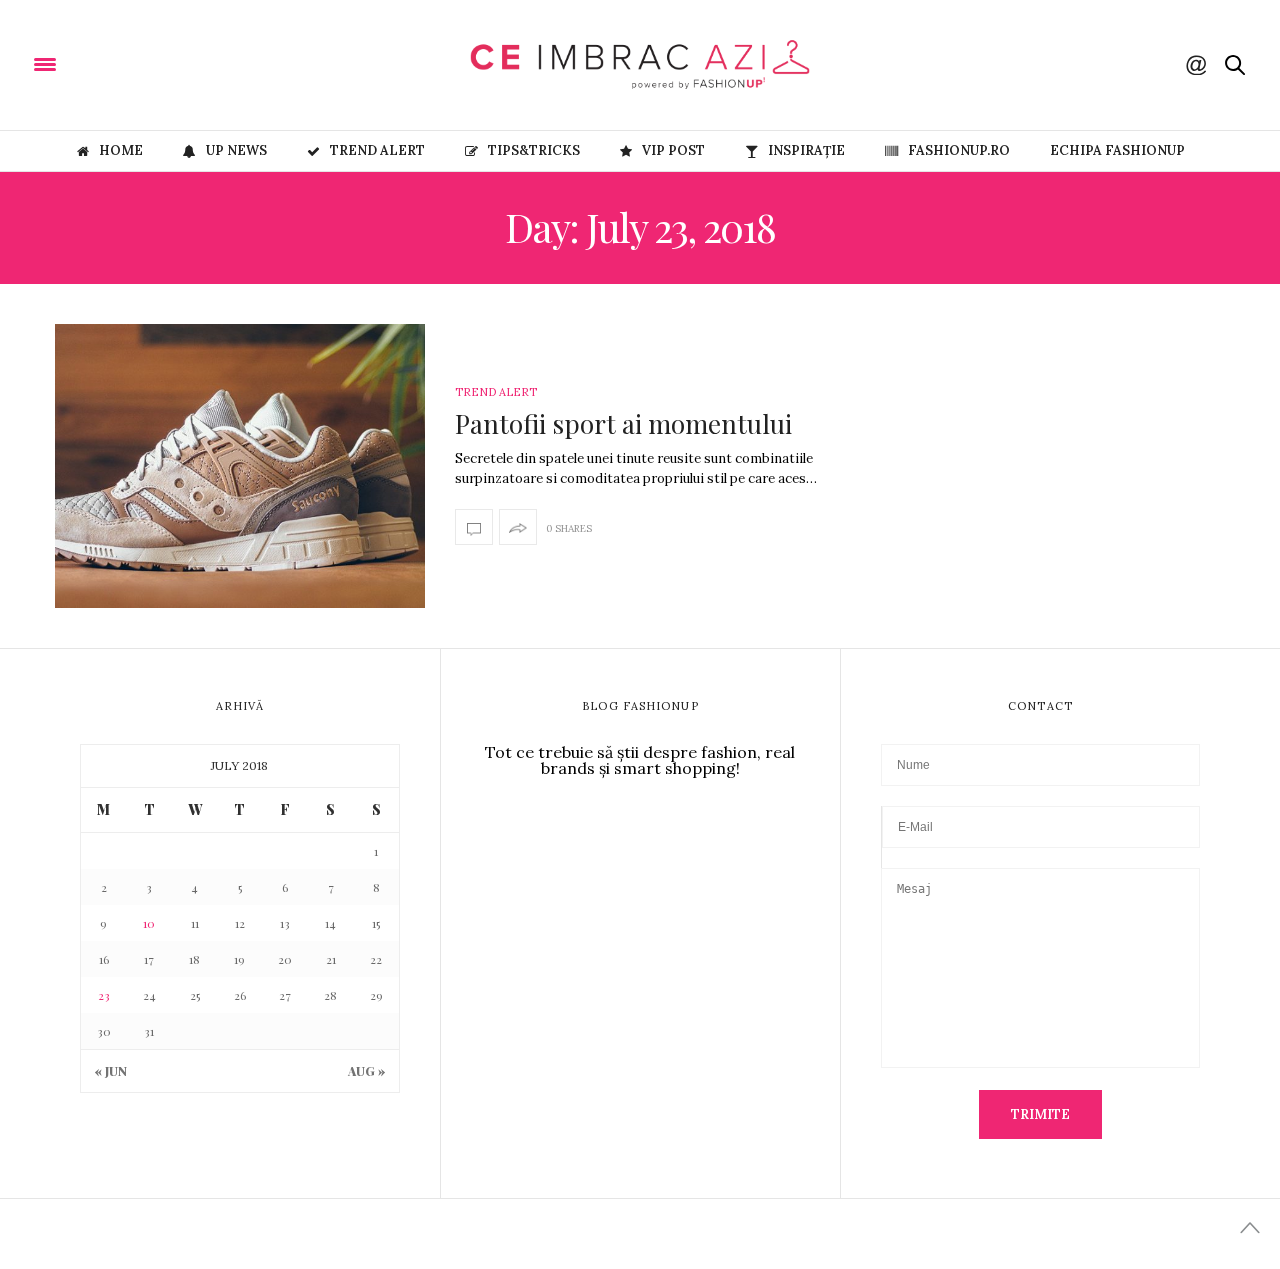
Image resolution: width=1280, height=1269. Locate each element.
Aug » (366, 1071)
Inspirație (806, 150)
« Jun (111, 1071)
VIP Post (673, 150)
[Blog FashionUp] (171, 63)
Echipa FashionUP (1117, 150)
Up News (236, 150)
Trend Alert (377, 150)
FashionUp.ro (959, 150)
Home (121, 150)
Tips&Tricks (534, 150)
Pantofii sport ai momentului (623, 423)
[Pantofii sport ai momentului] (240, 466)
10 (149, 923)
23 (104, 995)
